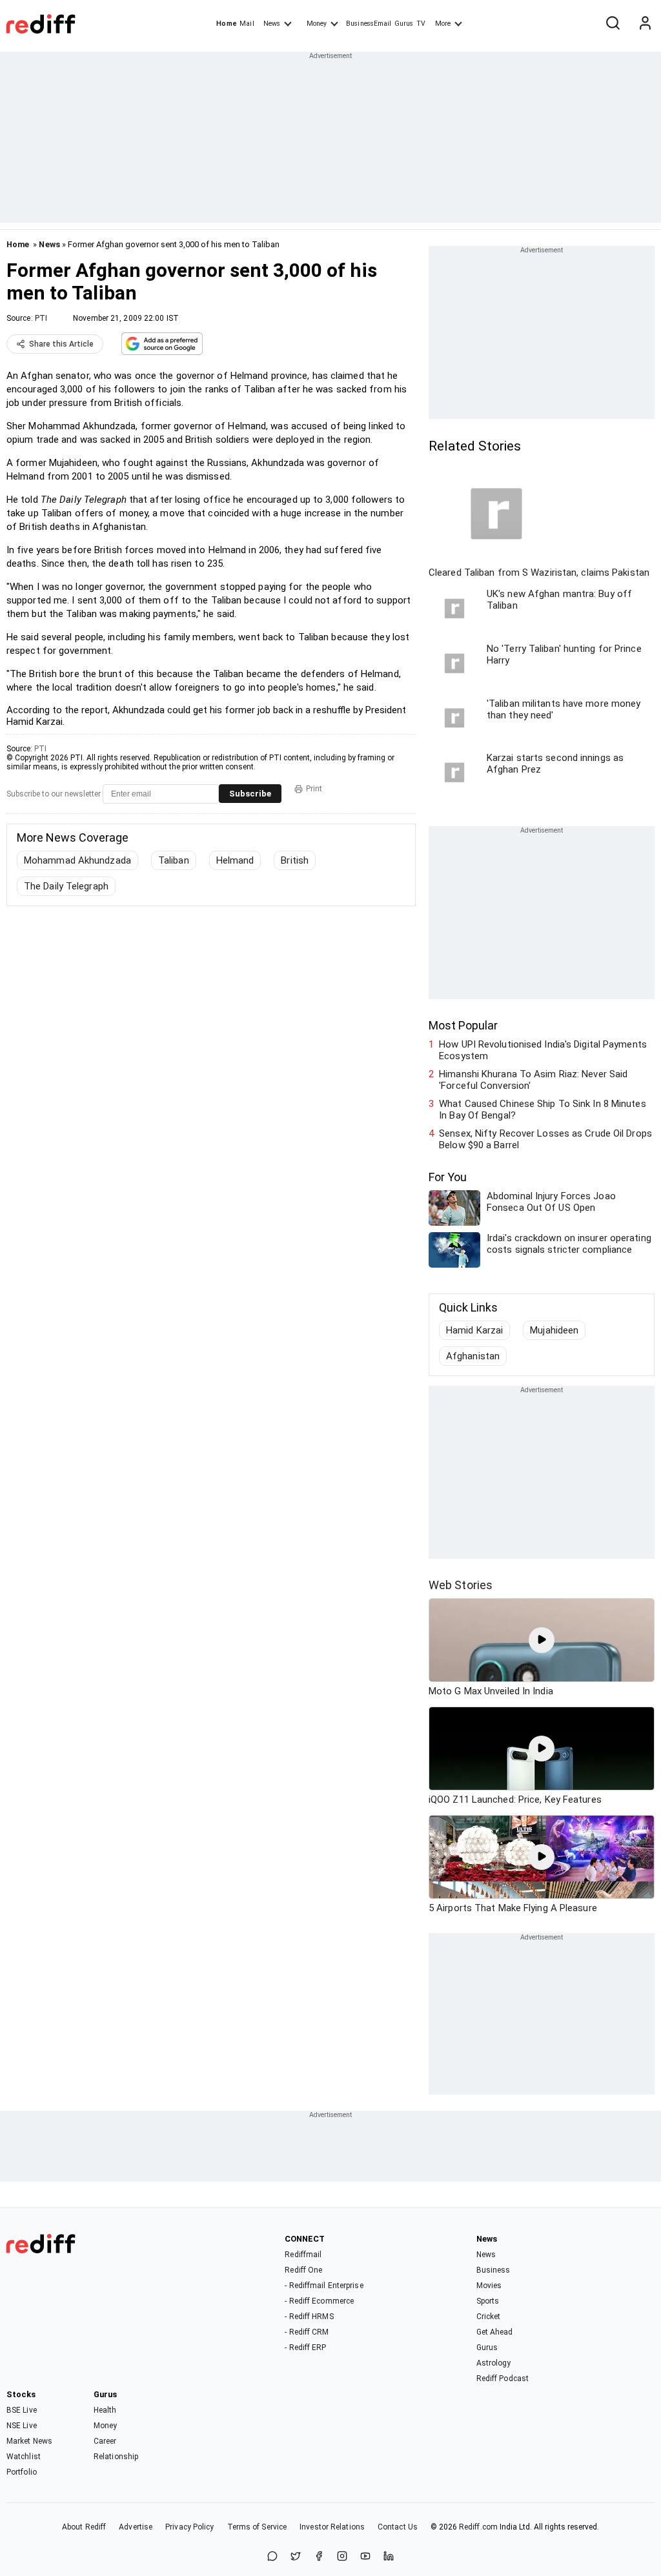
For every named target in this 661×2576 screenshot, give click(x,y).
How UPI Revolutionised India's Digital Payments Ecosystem (543, 1050)
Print (314, 789)
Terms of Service (257, 2527)
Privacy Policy (189, 2527)
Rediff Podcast (503, 2378)
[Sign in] (645, 24)
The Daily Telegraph (66, 886)
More (443, 24)
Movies (489, 2286)
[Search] (613, 24)
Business (493, 2270)
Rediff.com (478, 2527)
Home (226, 24)
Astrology (494, 2363)
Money (317, 24)
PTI (41, 318)
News (272, 24)
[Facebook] (319, 2557)
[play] (542, 1640)
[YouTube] (365, 2557)
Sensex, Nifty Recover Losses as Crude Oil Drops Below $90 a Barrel (545, 1139)
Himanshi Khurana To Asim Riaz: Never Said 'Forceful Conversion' (533, 1080)
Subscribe (250, 794)
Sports (488, 2301)
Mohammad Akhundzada (77, 860)
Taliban (174, 860)
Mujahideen (554, 1330)
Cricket (489, 2317)
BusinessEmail (369, 24)
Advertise (136, 2527)
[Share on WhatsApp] (272, 2557)
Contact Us (398, 2527)
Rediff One (303, 2270)
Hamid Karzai (474, 1330)
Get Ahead (495, 2332)
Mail (247, 24)
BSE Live (22, 2410)
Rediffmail (303, 2255)
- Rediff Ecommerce (319, 2301)
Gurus (404, 24)
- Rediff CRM (307, 2332)
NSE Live (22, 2426)
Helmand (235, 860)
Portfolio (22, 2472)
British (295, 860)
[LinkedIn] (389, 2557)
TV (421, 24)
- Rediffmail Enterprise (324, 2286)
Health (105, 2410)
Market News (29, 2441)
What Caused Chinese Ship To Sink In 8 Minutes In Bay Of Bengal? (543, 1110)
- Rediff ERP (305, 2348)
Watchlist (24, 2457)
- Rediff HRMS (309, 2317)
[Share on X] (296, 2557)
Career (105, 2441)
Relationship (116, 2457)
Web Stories (461, 1585)
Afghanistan (473, 1356)
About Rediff (84, 2527)
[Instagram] (342, 2557)
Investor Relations (332, 2527)
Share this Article (61, 344)
